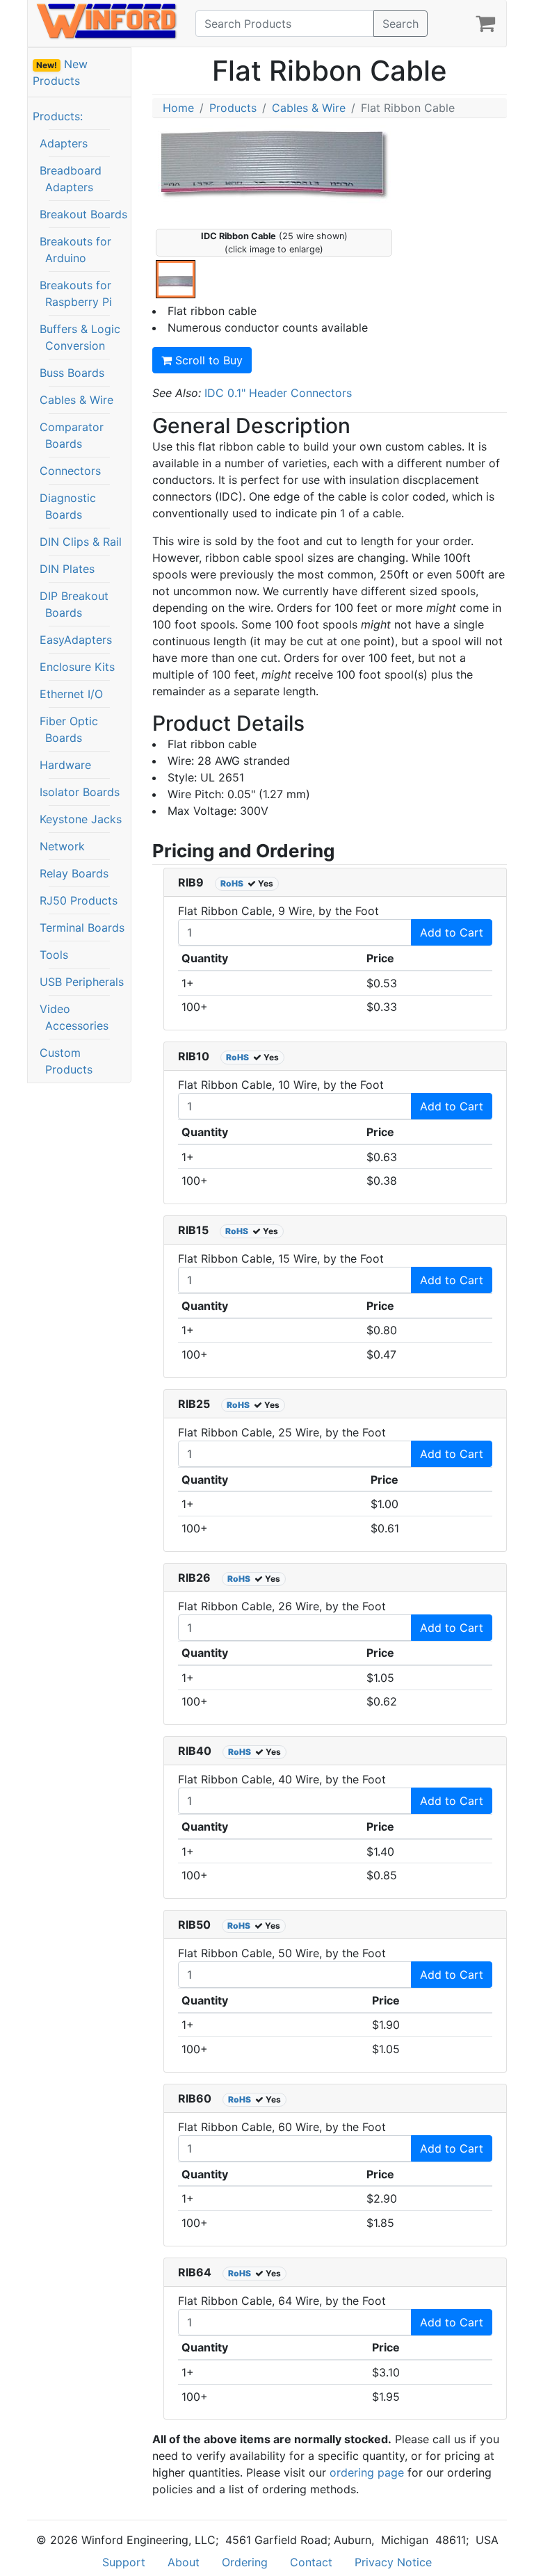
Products (233, 108)
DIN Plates (67, 569)
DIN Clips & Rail (81, 542)
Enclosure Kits (77, 667)
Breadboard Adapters (71, 179)
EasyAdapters (76, 640)
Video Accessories (74, 1017)
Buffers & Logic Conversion (80, 337)
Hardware (65, 765)
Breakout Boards (83, 214)
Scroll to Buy (207, 360)
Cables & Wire (76, 400)
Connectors (70, 471)
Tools (54, 955)
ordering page (367, 2472)
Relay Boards (74, 873)
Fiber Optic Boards (69, 729)
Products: (58, 116)
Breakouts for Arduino (75, 250)
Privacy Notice (393, 2562)
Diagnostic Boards (68, 506)
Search (400, 24)
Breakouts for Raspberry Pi (76, 293)
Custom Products (66, 1061)
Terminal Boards (82, 927)
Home (178, 108)
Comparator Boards (72, 435)
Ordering (245, 2562)
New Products (60, 72)
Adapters (64, 143)
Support (124, 2562)
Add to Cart (452, 932)
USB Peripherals (82, 982)
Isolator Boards (80, 792)
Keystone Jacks (81, 819)
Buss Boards (72, 373)
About (184, 2562)
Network (62, 846)
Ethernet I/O (71, 694)
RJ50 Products (79, 900)
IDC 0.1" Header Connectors (278, 393)
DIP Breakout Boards (74, 604)
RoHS (232, 883)
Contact (311, 2562)
